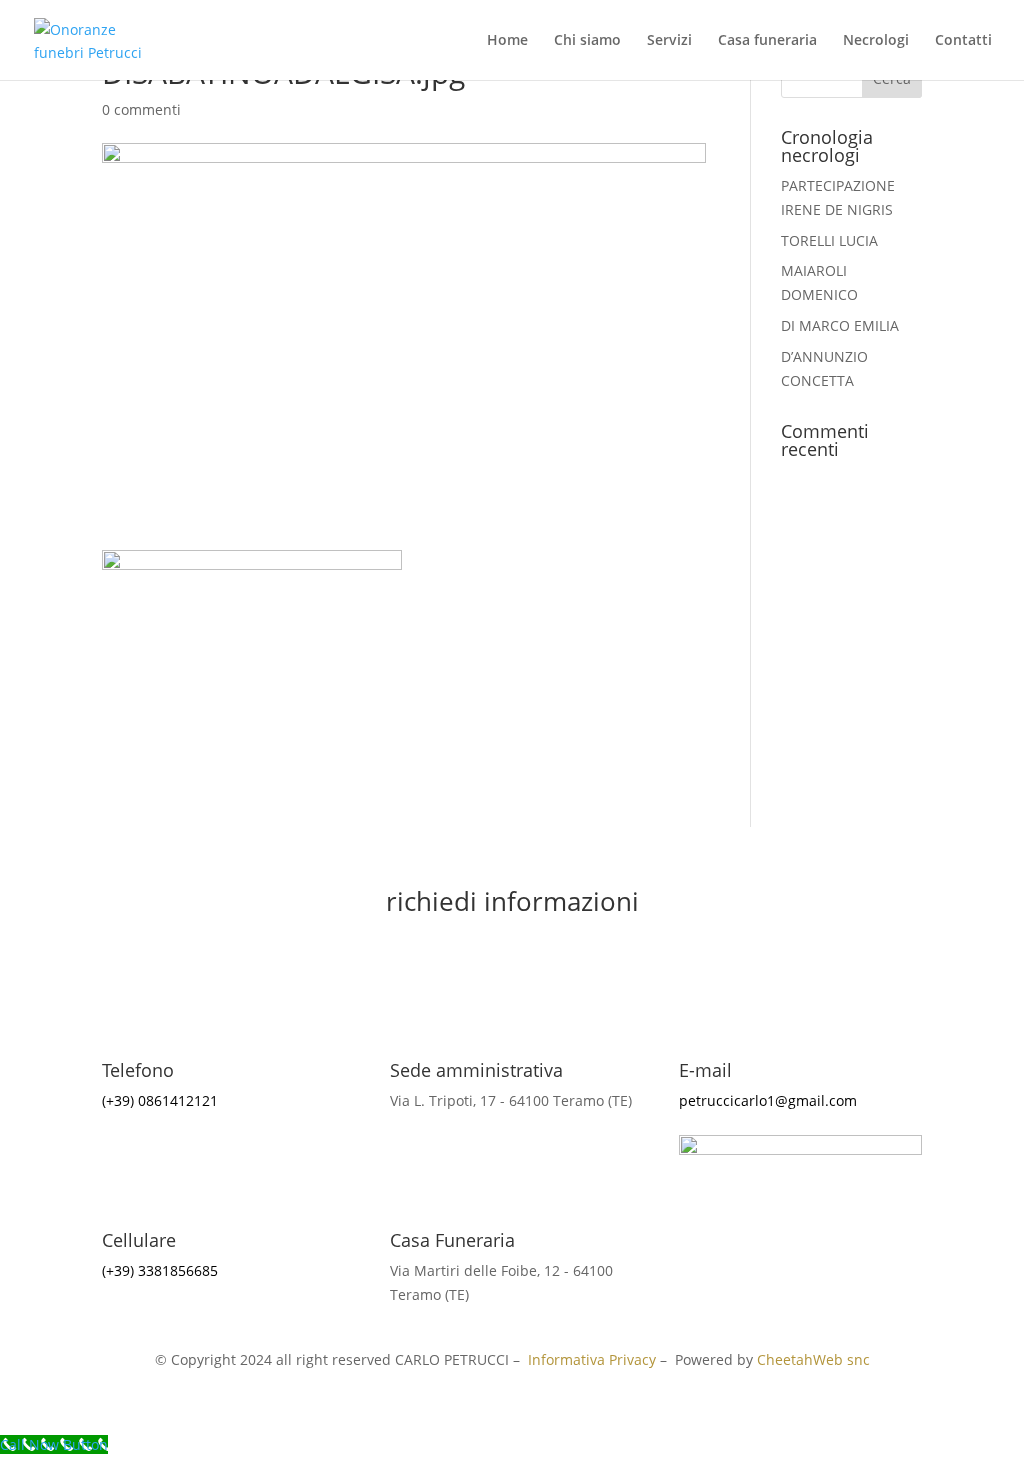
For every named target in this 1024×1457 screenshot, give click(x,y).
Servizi (669, 41)
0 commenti (141, 109)
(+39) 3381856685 (160, 1270)
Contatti (963, 41)
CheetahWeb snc (813, 1359)
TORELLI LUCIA (829, 240)
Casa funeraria (767, 41)
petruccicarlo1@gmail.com (768, 1100)
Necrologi (876, 41)
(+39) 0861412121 (160, 1100)
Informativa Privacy (592, 1359)
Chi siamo (587, 41)
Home (507, 41)
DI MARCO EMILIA (840, 325)
